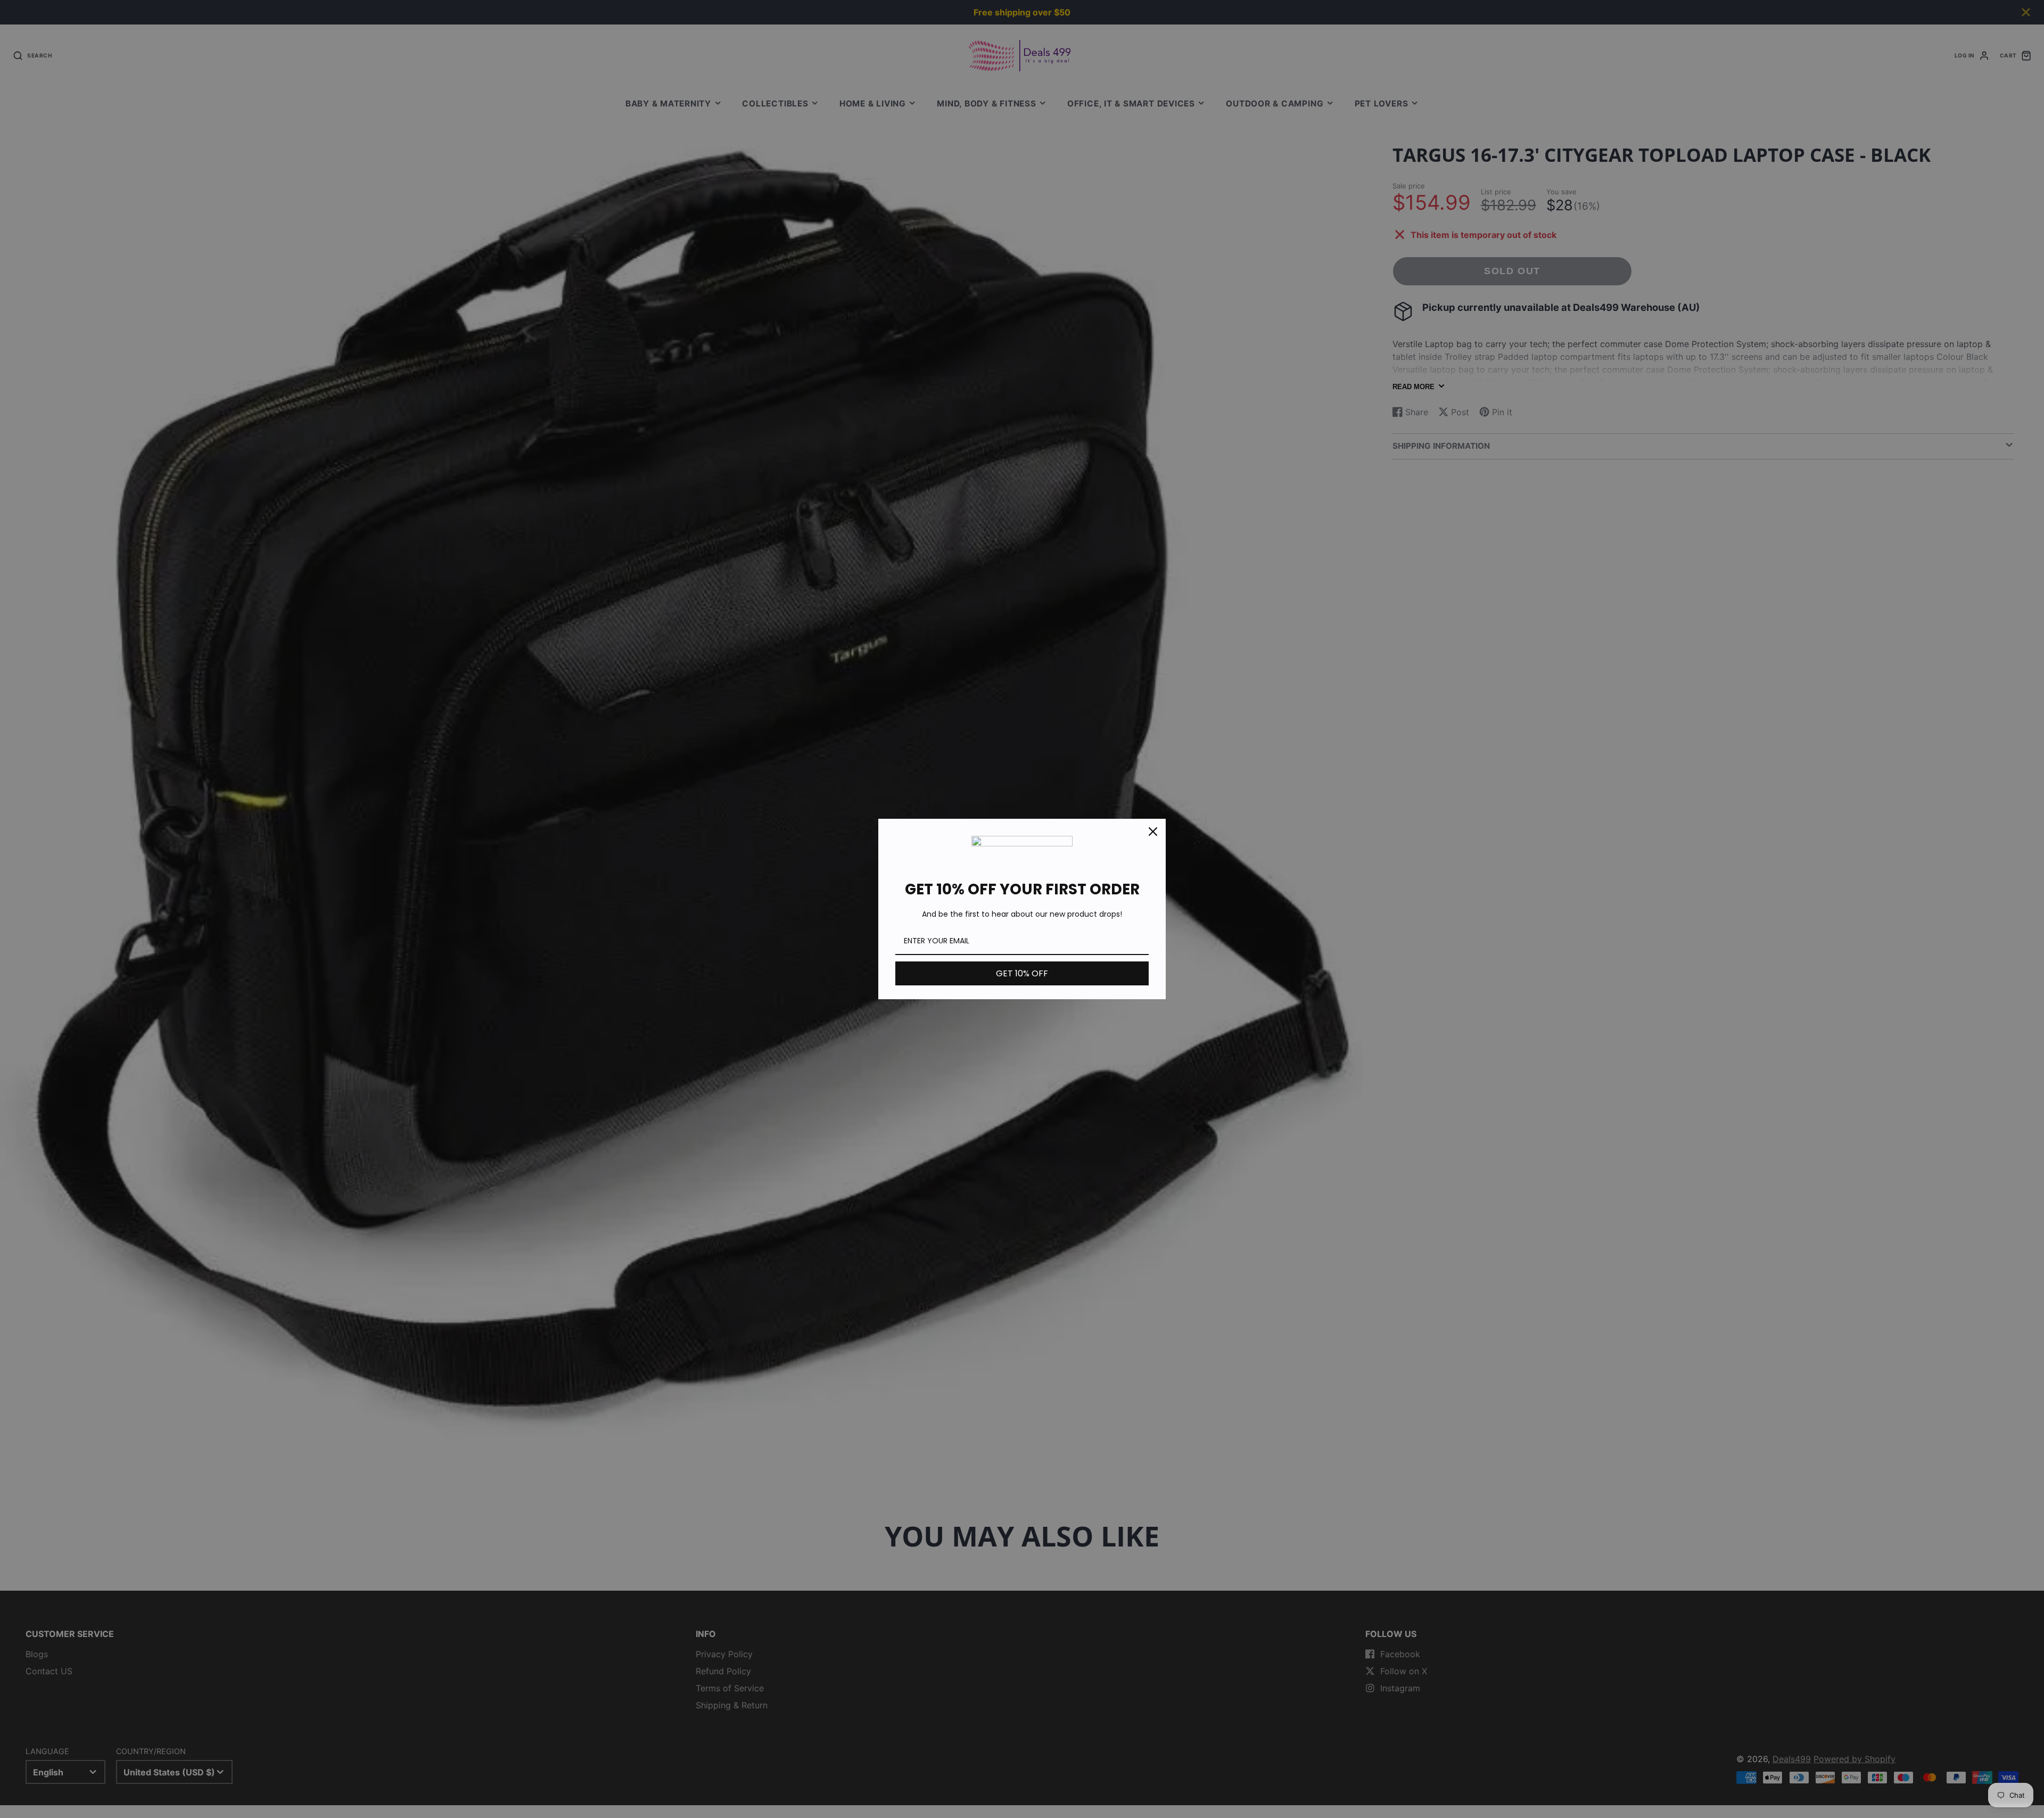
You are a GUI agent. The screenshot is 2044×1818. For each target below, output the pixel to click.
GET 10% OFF (1022, 973)
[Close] (1153, 832)
